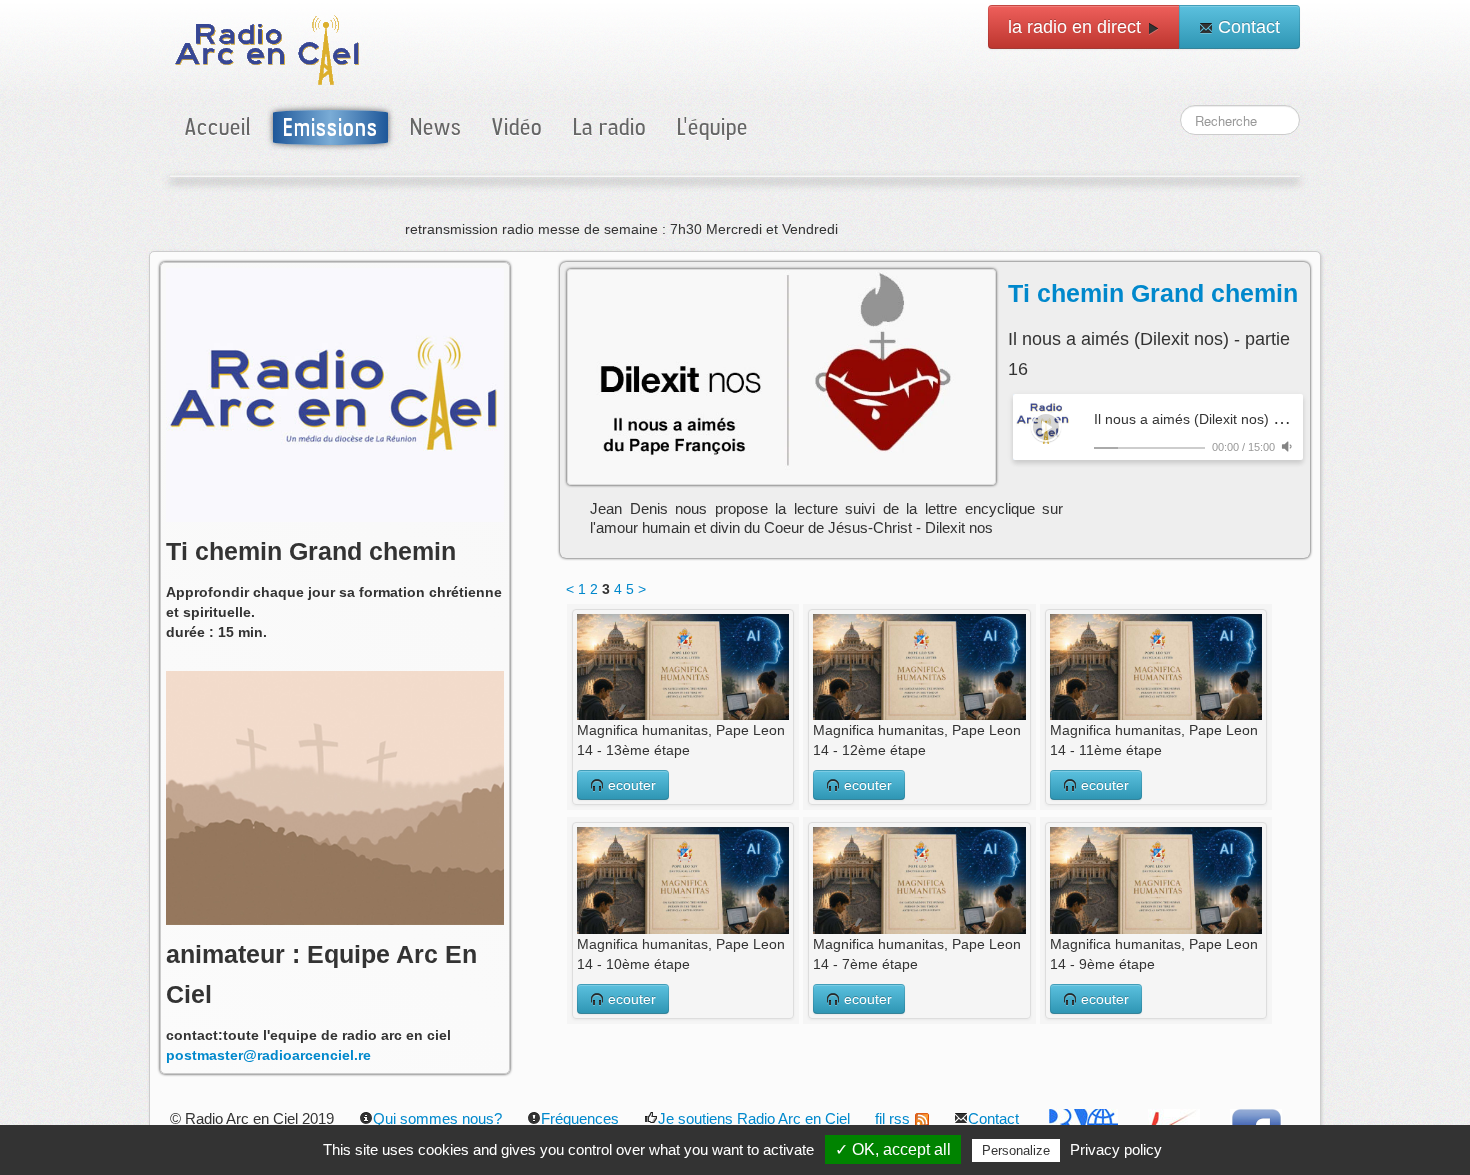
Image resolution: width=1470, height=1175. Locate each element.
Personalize (1016, 1150)
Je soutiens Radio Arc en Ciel (754, 1118)
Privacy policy (1116, 1149)
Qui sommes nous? (437, 1118)
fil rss (892, 1118)
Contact (1246, 27)
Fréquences (580, 1118)
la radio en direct (1077, 27)
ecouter (630, 785)
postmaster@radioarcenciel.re (268, 1055)
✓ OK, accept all (893, 1149)
